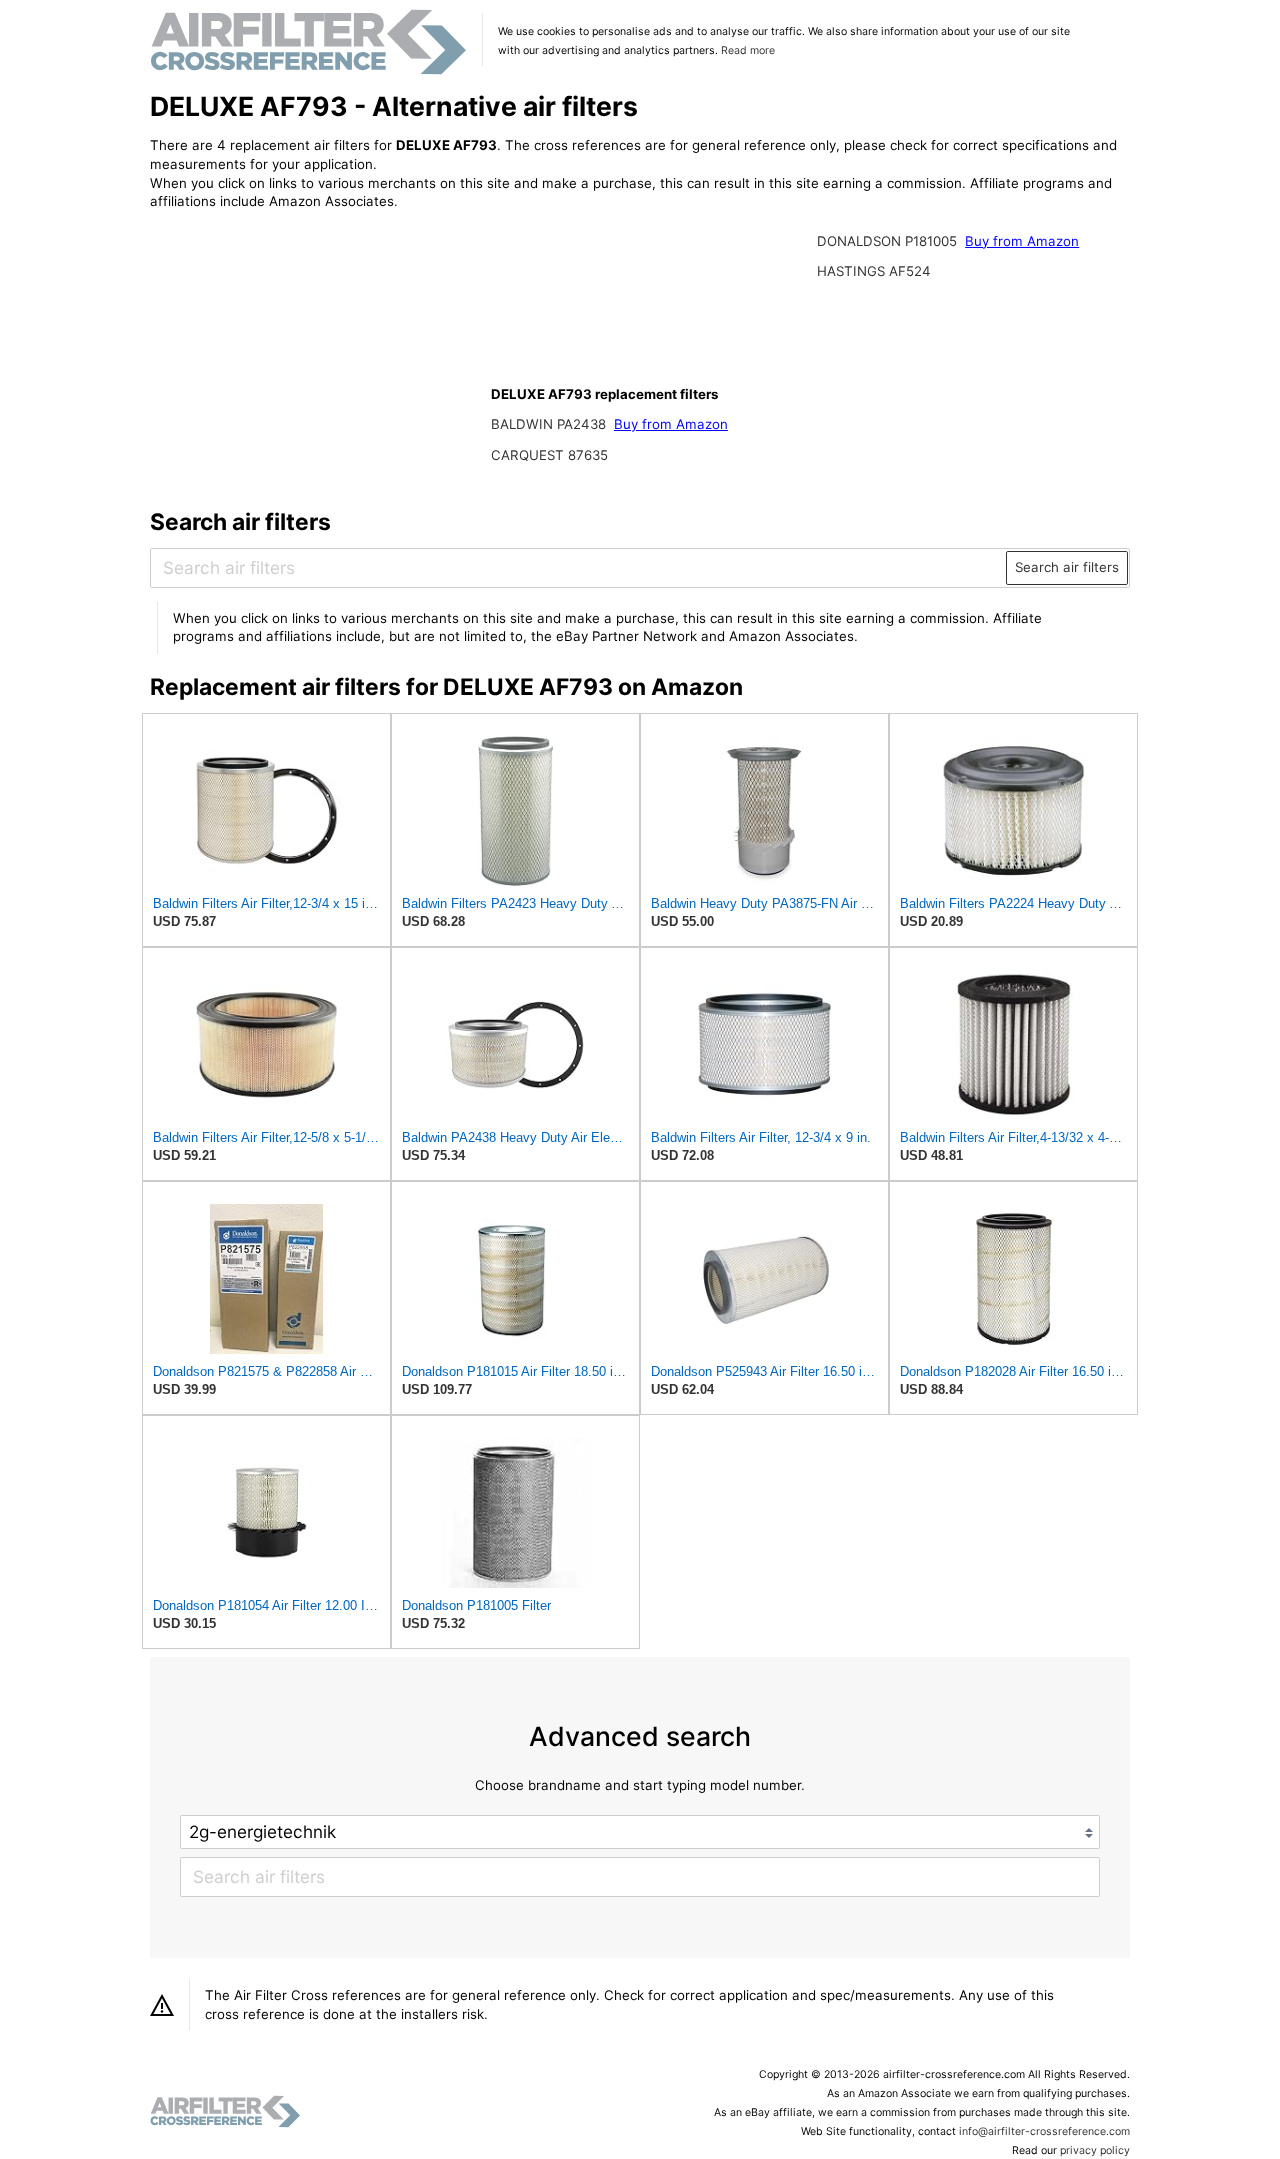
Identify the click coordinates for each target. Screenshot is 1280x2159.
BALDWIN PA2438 (550, 424)
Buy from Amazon (671, 424)
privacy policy (1095, 2150)
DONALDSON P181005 (889, 241)
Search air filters (1067, 567)
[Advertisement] (315, 357)
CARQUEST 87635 (549, 455)
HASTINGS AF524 (874, 271)
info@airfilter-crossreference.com (1044, 2131)
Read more (748, 50)
